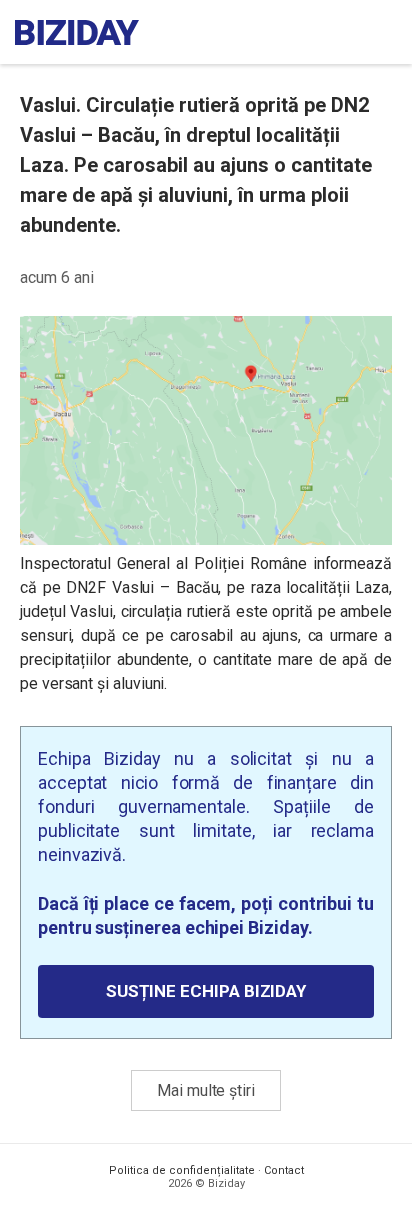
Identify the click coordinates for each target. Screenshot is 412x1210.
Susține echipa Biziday (206, 991)
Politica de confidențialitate (182, 1170)
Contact (284, 1170)
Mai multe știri (206, 1090)
